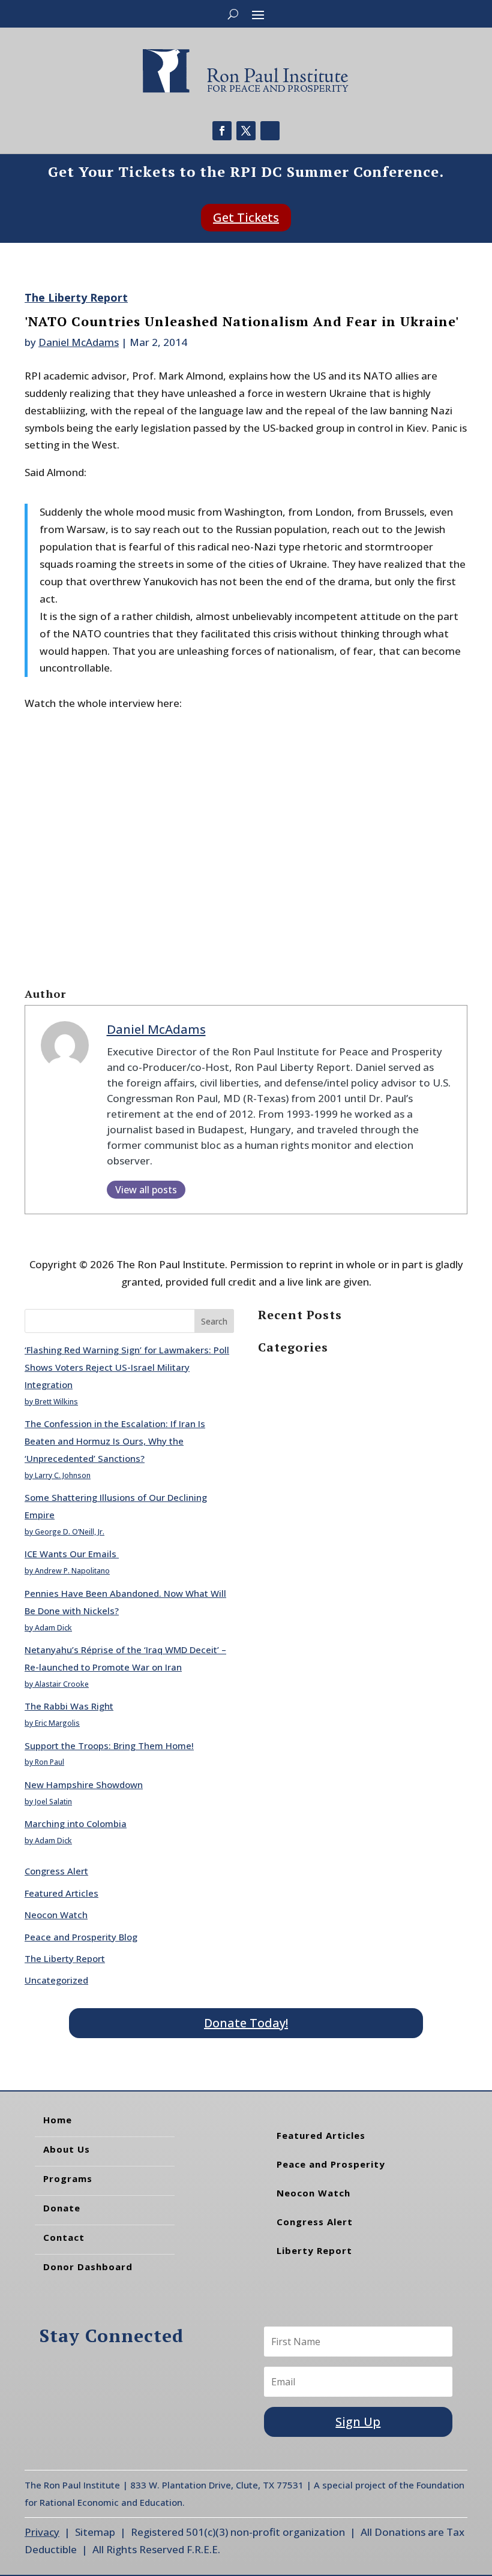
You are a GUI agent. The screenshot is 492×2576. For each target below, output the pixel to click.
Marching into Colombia (76, 1823)
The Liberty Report (76, 297)
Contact (64, 2237)
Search (214, 1321)
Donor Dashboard (88, 2267)
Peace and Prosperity (331, 2164)
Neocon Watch (56, 1915)
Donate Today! (246, 2023)
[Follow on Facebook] (222, 131)
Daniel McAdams (79, 342)
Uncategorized (56, 1980)
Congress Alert (56, 1871)
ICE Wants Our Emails (72, 1554)
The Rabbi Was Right (69, 1706)
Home (58, 2120)
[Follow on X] (246, 131)
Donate (62, 2208)
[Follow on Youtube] (270, 131)
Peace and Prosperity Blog (81, 1937)
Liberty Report (314, 2250)
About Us (67, 2149)
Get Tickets (246, 217)
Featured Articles (61, 1893)
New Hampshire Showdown (84, 1784)
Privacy (42, 2532)
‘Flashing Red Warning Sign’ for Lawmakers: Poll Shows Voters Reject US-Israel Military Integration (127, 1367)
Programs (68, 2178)
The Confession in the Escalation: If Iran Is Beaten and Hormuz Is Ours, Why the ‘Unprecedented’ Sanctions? (115, 1441)
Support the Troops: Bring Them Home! (109, 1746)
